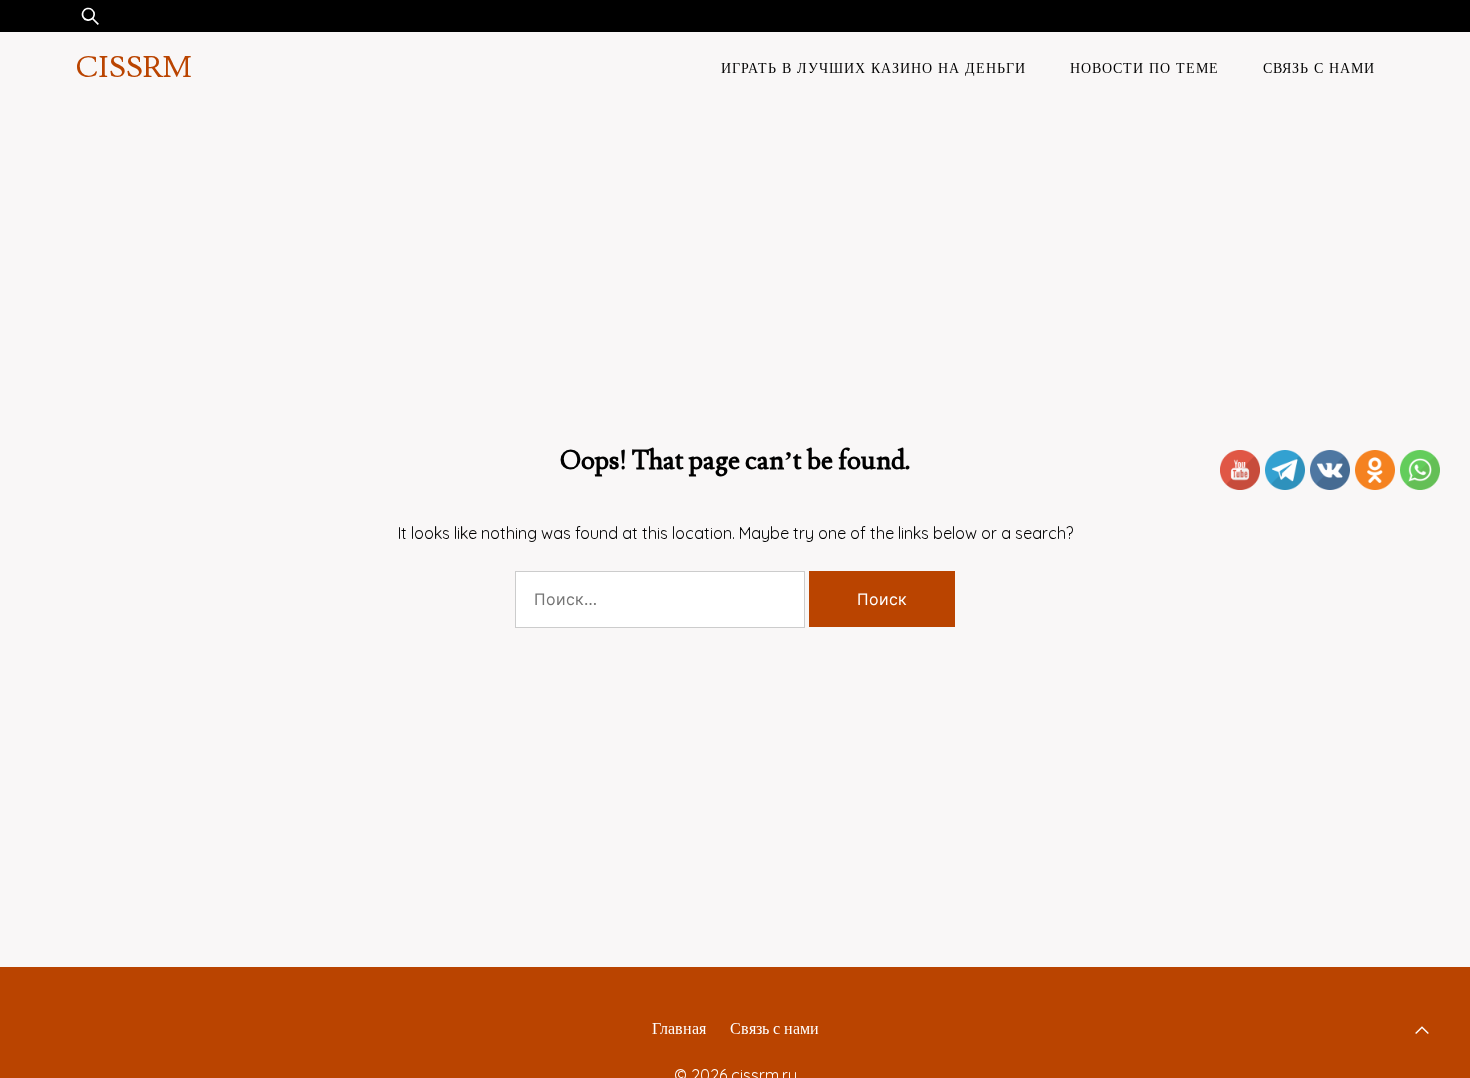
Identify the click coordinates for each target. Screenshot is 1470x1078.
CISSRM (133, 67)
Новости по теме (1144, 68)
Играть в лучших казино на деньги (873, 68)
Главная (679, 1028)
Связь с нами (1319, 68)
